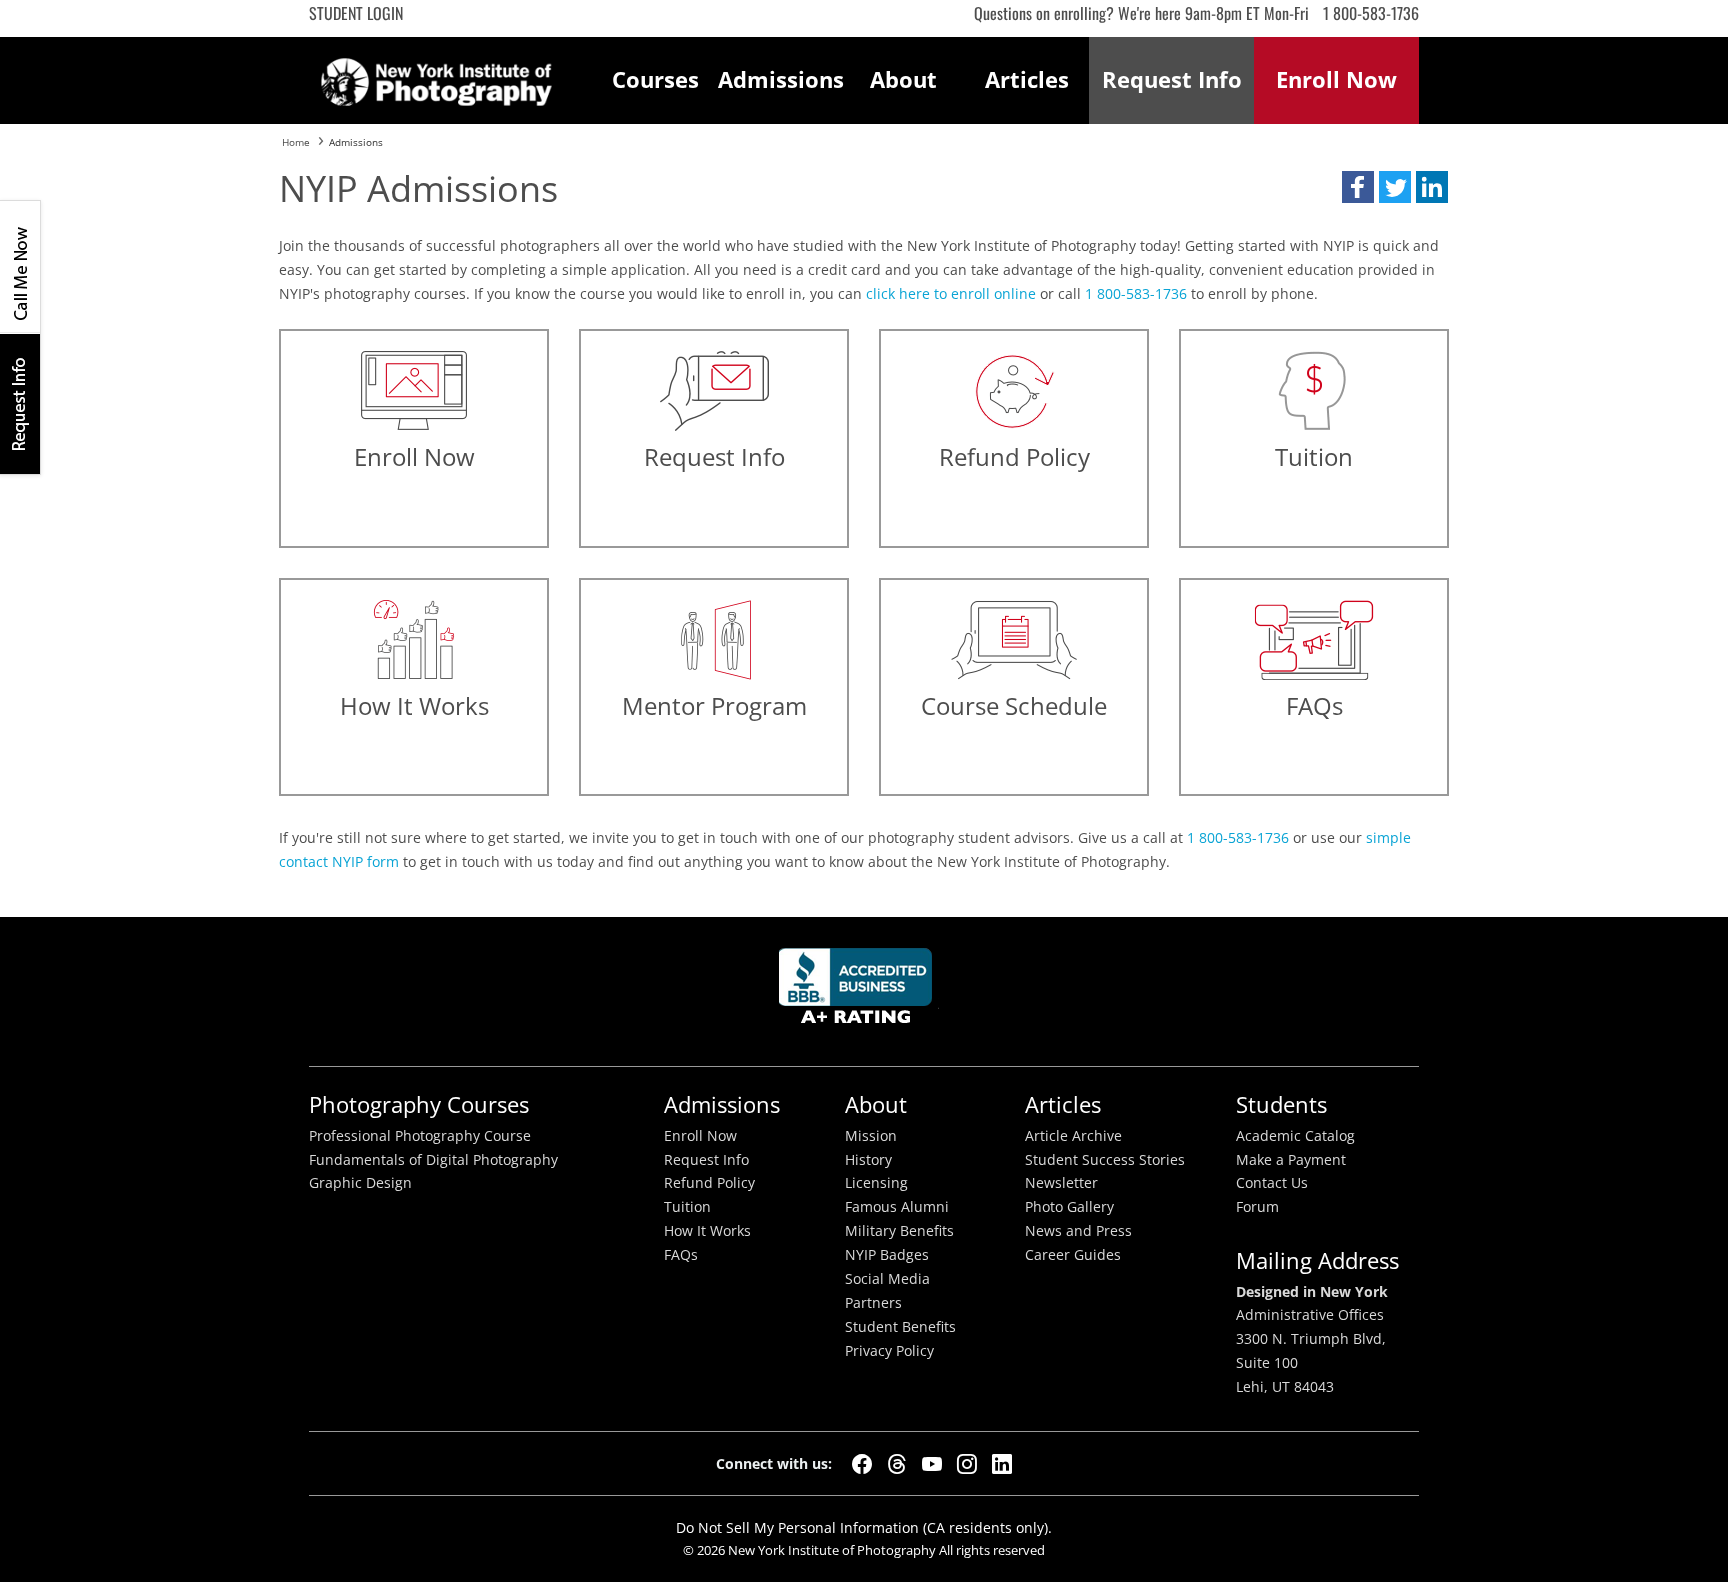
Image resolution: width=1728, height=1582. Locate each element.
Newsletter (1061, 1183)
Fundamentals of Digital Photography (433, 1160)
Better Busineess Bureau (859, 991)
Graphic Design (360, 1183)
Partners (873, 1303)
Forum (1257, 1207)
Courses (655, 79)
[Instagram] (967, 1464)
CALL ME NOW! (20, 267)
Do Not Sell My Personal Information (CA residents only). (864, 1527)
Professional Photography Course (420, 1136)
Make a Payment (1291, 1160)
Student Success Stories (1105, 1160)
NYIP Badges (887, 1255)
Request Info (20, 403)
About (903, 79)
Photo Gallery (1069, 1207)
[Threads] (897, 1464)
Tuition (687, 1207)
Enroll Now (700, 1136)
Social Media (887, 1279)
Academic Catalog (1295, 1136)
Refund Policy (709, 1183)
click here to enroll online (951, 293)
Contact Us (1272, 1183)
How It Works (707, 1231)
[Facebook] (862, 1464)
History (868, 1160)
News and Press (1078, 1231)
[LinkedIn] (1002, 1464)
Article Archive (1073, 1136)
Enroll (1336, 79)
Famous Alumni (897, 1207)
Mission (871, 1136)
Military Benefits (899, 1231)
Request (1172, 79)
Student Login (356, 13)
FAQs (681, 1255)
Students (1281, 1104)
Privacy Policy (889, 1351)
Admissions (780, 79)
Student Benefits (900, 1327)
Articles (1027, 79)
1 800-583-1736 (1371, 13)
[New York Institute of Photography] (436, 76)
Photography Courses (419, 1104)
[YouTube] (932, 1464)
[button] (1358, 187)
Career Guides (1073, 1255)
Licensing (876, 1183)
